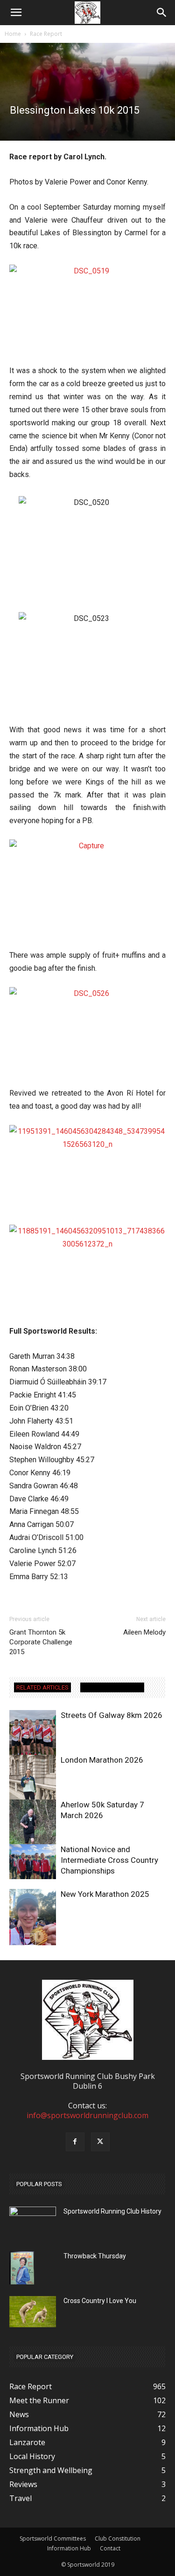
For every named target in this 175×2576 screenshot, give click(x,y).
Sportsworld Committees (53, 2539)
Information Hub (69, 2548)
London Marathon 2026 (102, 1760)
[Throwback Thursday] (22, 2268)
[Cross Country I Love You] (33, 2312)
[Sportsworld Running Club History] (33, 2214)
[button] (162, 13)
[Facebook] (75, 2142)
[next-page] (30, 1939)
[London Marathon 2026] (33, 1786)
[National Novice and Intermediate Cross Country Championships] (33, 1862)
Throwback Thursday (95, 2256)
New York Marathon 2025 (105, 1894)
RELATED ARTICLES (42, 1687)
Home (13, 34)
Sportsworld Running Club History (112, 2211)
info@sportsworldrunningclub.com (87, 2115)
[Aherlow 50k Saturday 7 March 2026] (33, 1831)
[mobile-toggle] (16, 13)
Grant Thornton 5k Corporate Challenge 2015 (41, 1642)
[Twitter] (100, 2142)
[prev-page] (15, 1939)
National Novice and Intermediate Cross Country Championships (109, 1860)
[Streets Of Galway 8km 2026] (33, 1733)
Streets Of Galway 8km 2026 (112, 1715)
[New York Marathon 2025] (33, 1920)
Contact (110, 2548)
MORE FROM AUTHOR (112, 1687)
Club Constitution (118, 2539)
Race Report (46, 34)
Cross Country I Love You (100, 2301)
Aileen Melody (144, 1632)
